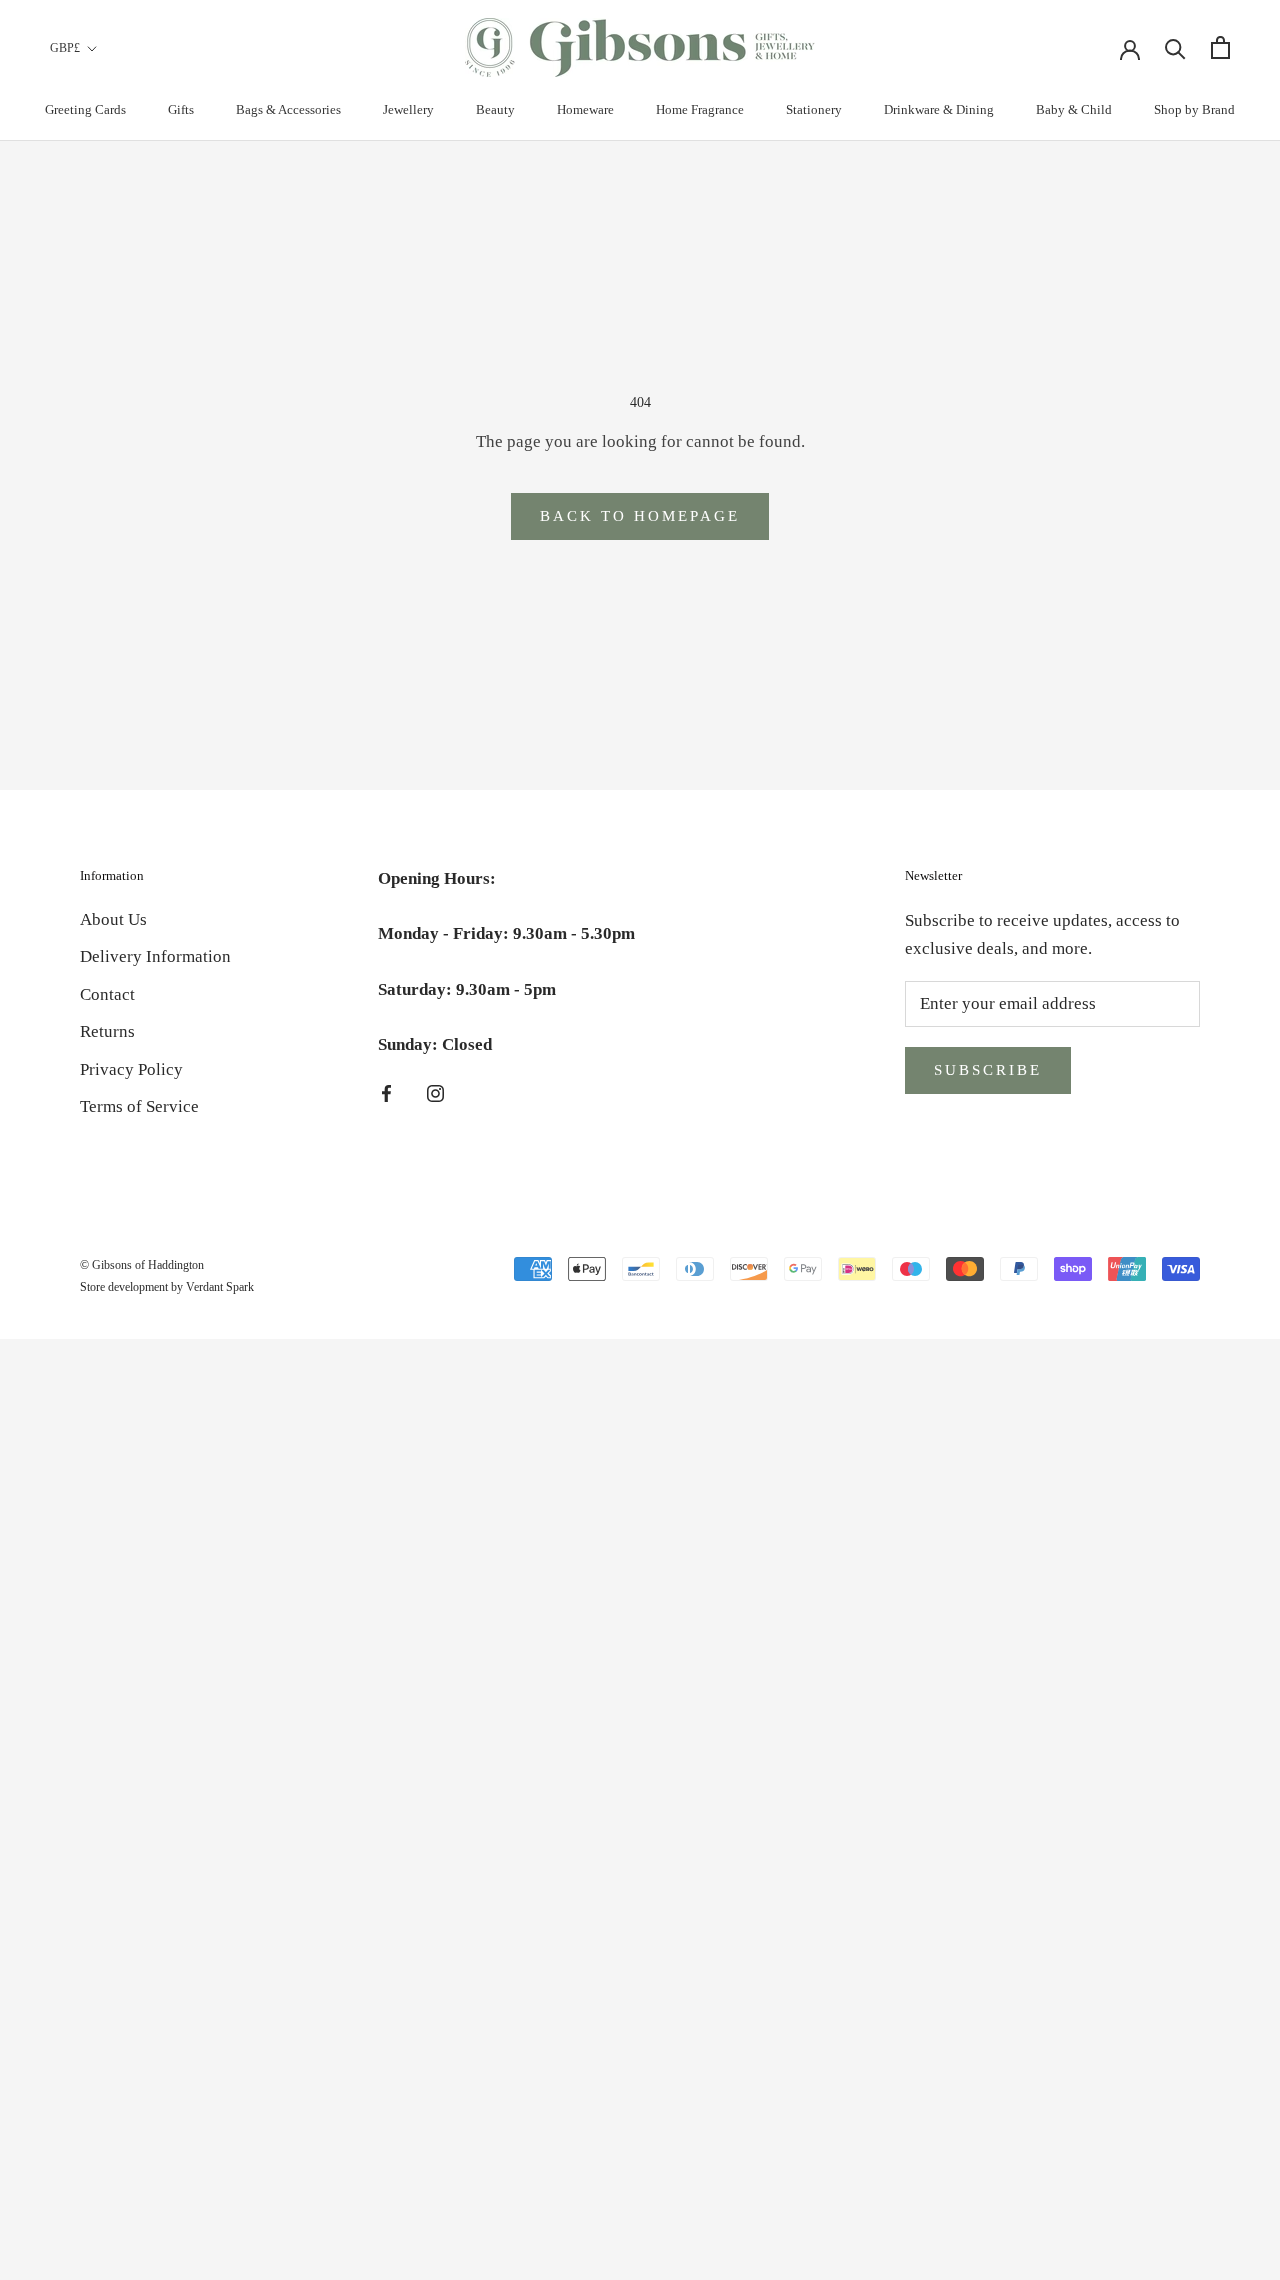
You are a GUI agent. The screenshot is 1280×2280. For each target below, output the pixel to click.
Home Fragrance (700, 109)
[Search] (1175, 47)
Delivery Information (155, 956)
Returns (107, 1031)
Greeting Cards (85, 109)
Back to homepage (640, 516)
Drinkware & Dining (939, 109)
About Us (113, 919)
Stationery (814, 109)
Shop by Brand (1194, 109)
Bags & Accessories (288, 109)
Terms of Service (139, 1106)
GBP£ (65, 48)
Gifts (181, 109)
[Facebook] (386, 1093)
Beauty (495, 109)
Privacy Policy (131, 1069)
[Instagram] (435, 1093)
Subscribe (988, 1070)
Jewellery (408, 109)
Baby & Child (1074, 109)
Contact (107, 994)
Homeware (585, 109)
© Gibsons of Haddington (142, 1265)
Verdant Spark (220, 1287)
